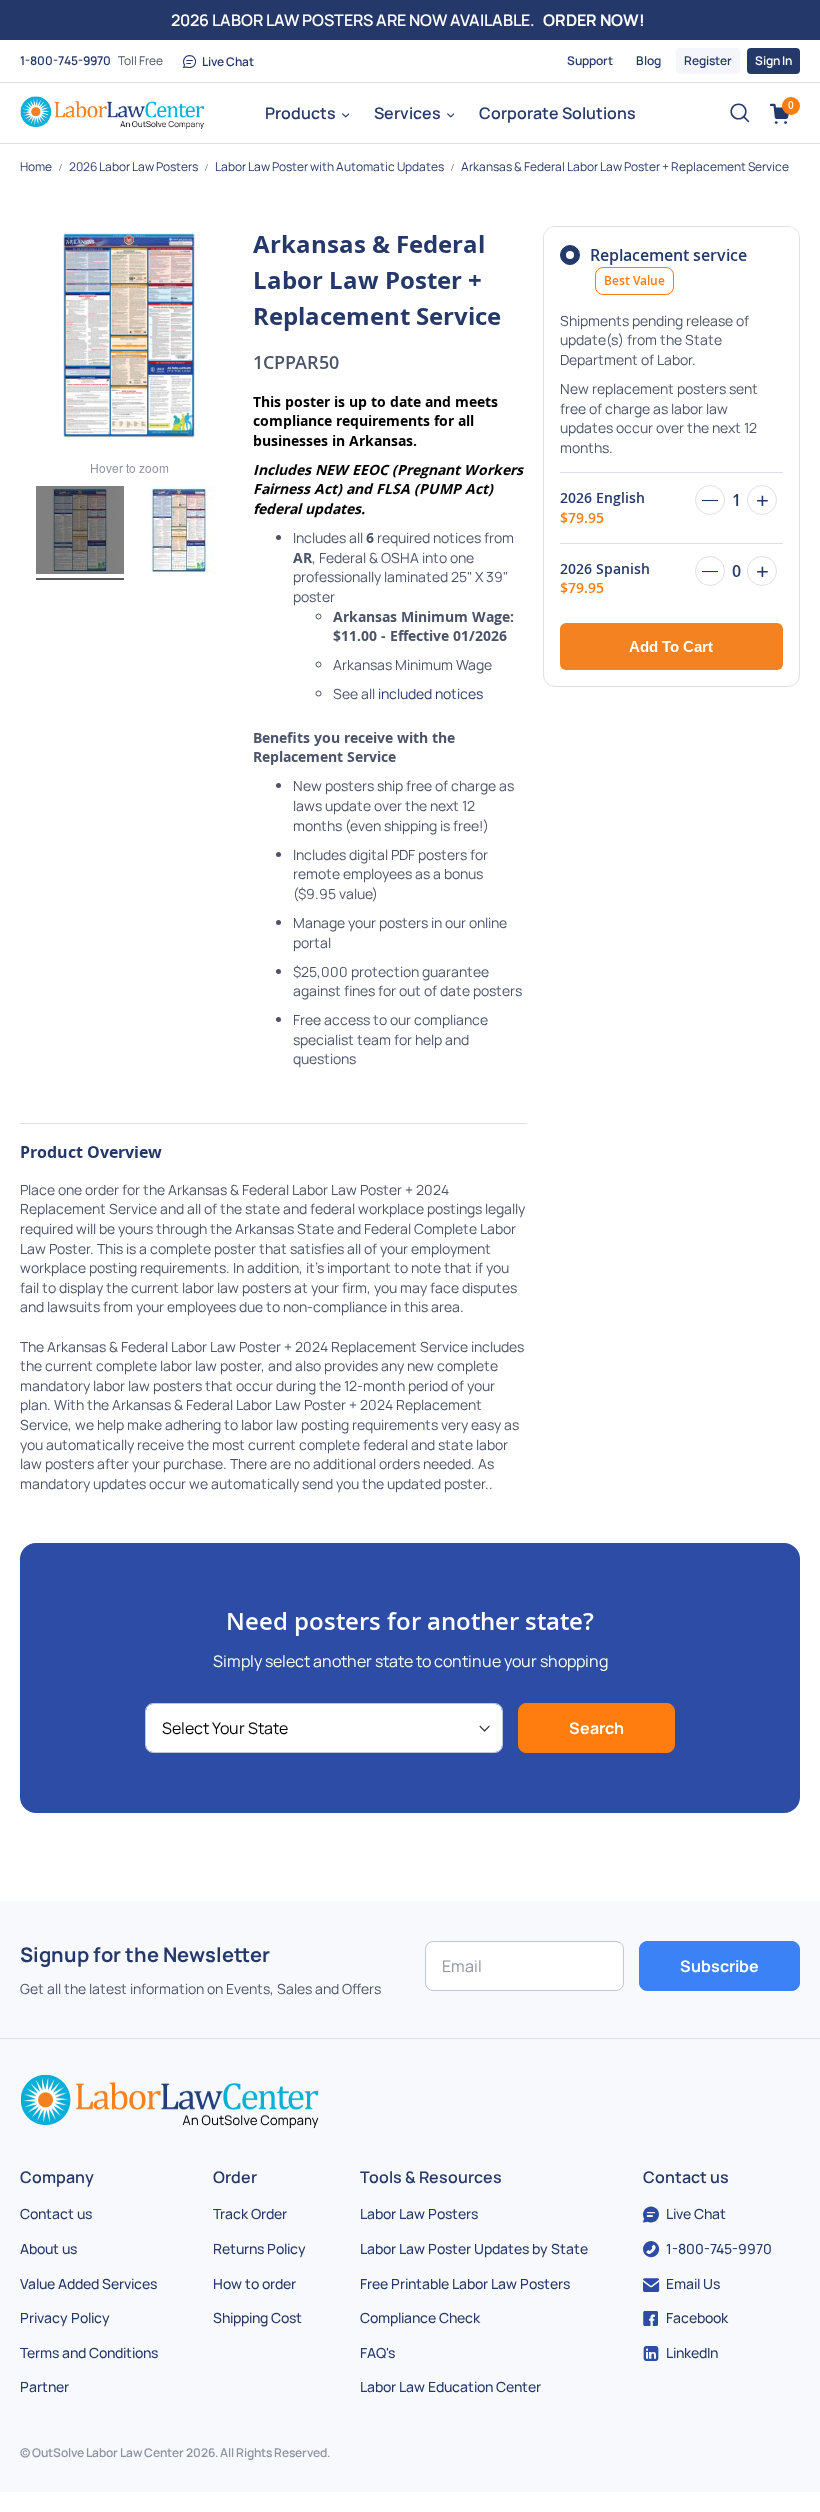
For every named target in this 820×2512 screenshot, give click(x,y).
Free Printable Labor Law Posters (465, 2283)
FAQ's (377, 2352)
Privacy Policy (65, 2317)
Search (596, 1728)
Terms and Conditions (89, 2352)
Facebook (697, 2317)
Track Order (250, 2213)
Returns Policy (259, 2248)
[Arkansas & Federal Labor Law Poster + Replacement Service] (80, 533)
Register (708, 60)
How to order (254, 2283)
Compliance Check (420, 2317)
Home (37, 166)
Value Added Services (88, 2283)
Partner (44, 2386)
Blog (648, 60)
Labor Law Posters (419, 2213)
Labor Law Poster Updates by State (474, 2248)
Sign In (773, 60)
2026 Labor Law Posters (134, 166)
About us (48, 2248)
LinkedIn (692, 2352)
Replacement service (668, 266)
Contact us (56, 2213)
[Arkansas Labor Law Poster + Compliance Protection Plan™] (179, 533)
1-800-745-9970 (65, 60)
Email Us (693, 2283)
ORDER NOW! (594, 20)
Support (590, 60)
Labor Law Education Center (450, 2386)
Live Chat (228, 61)
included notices (430, 693)
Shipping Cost (257, 2317)
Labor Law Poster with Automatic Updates (330, 166)
